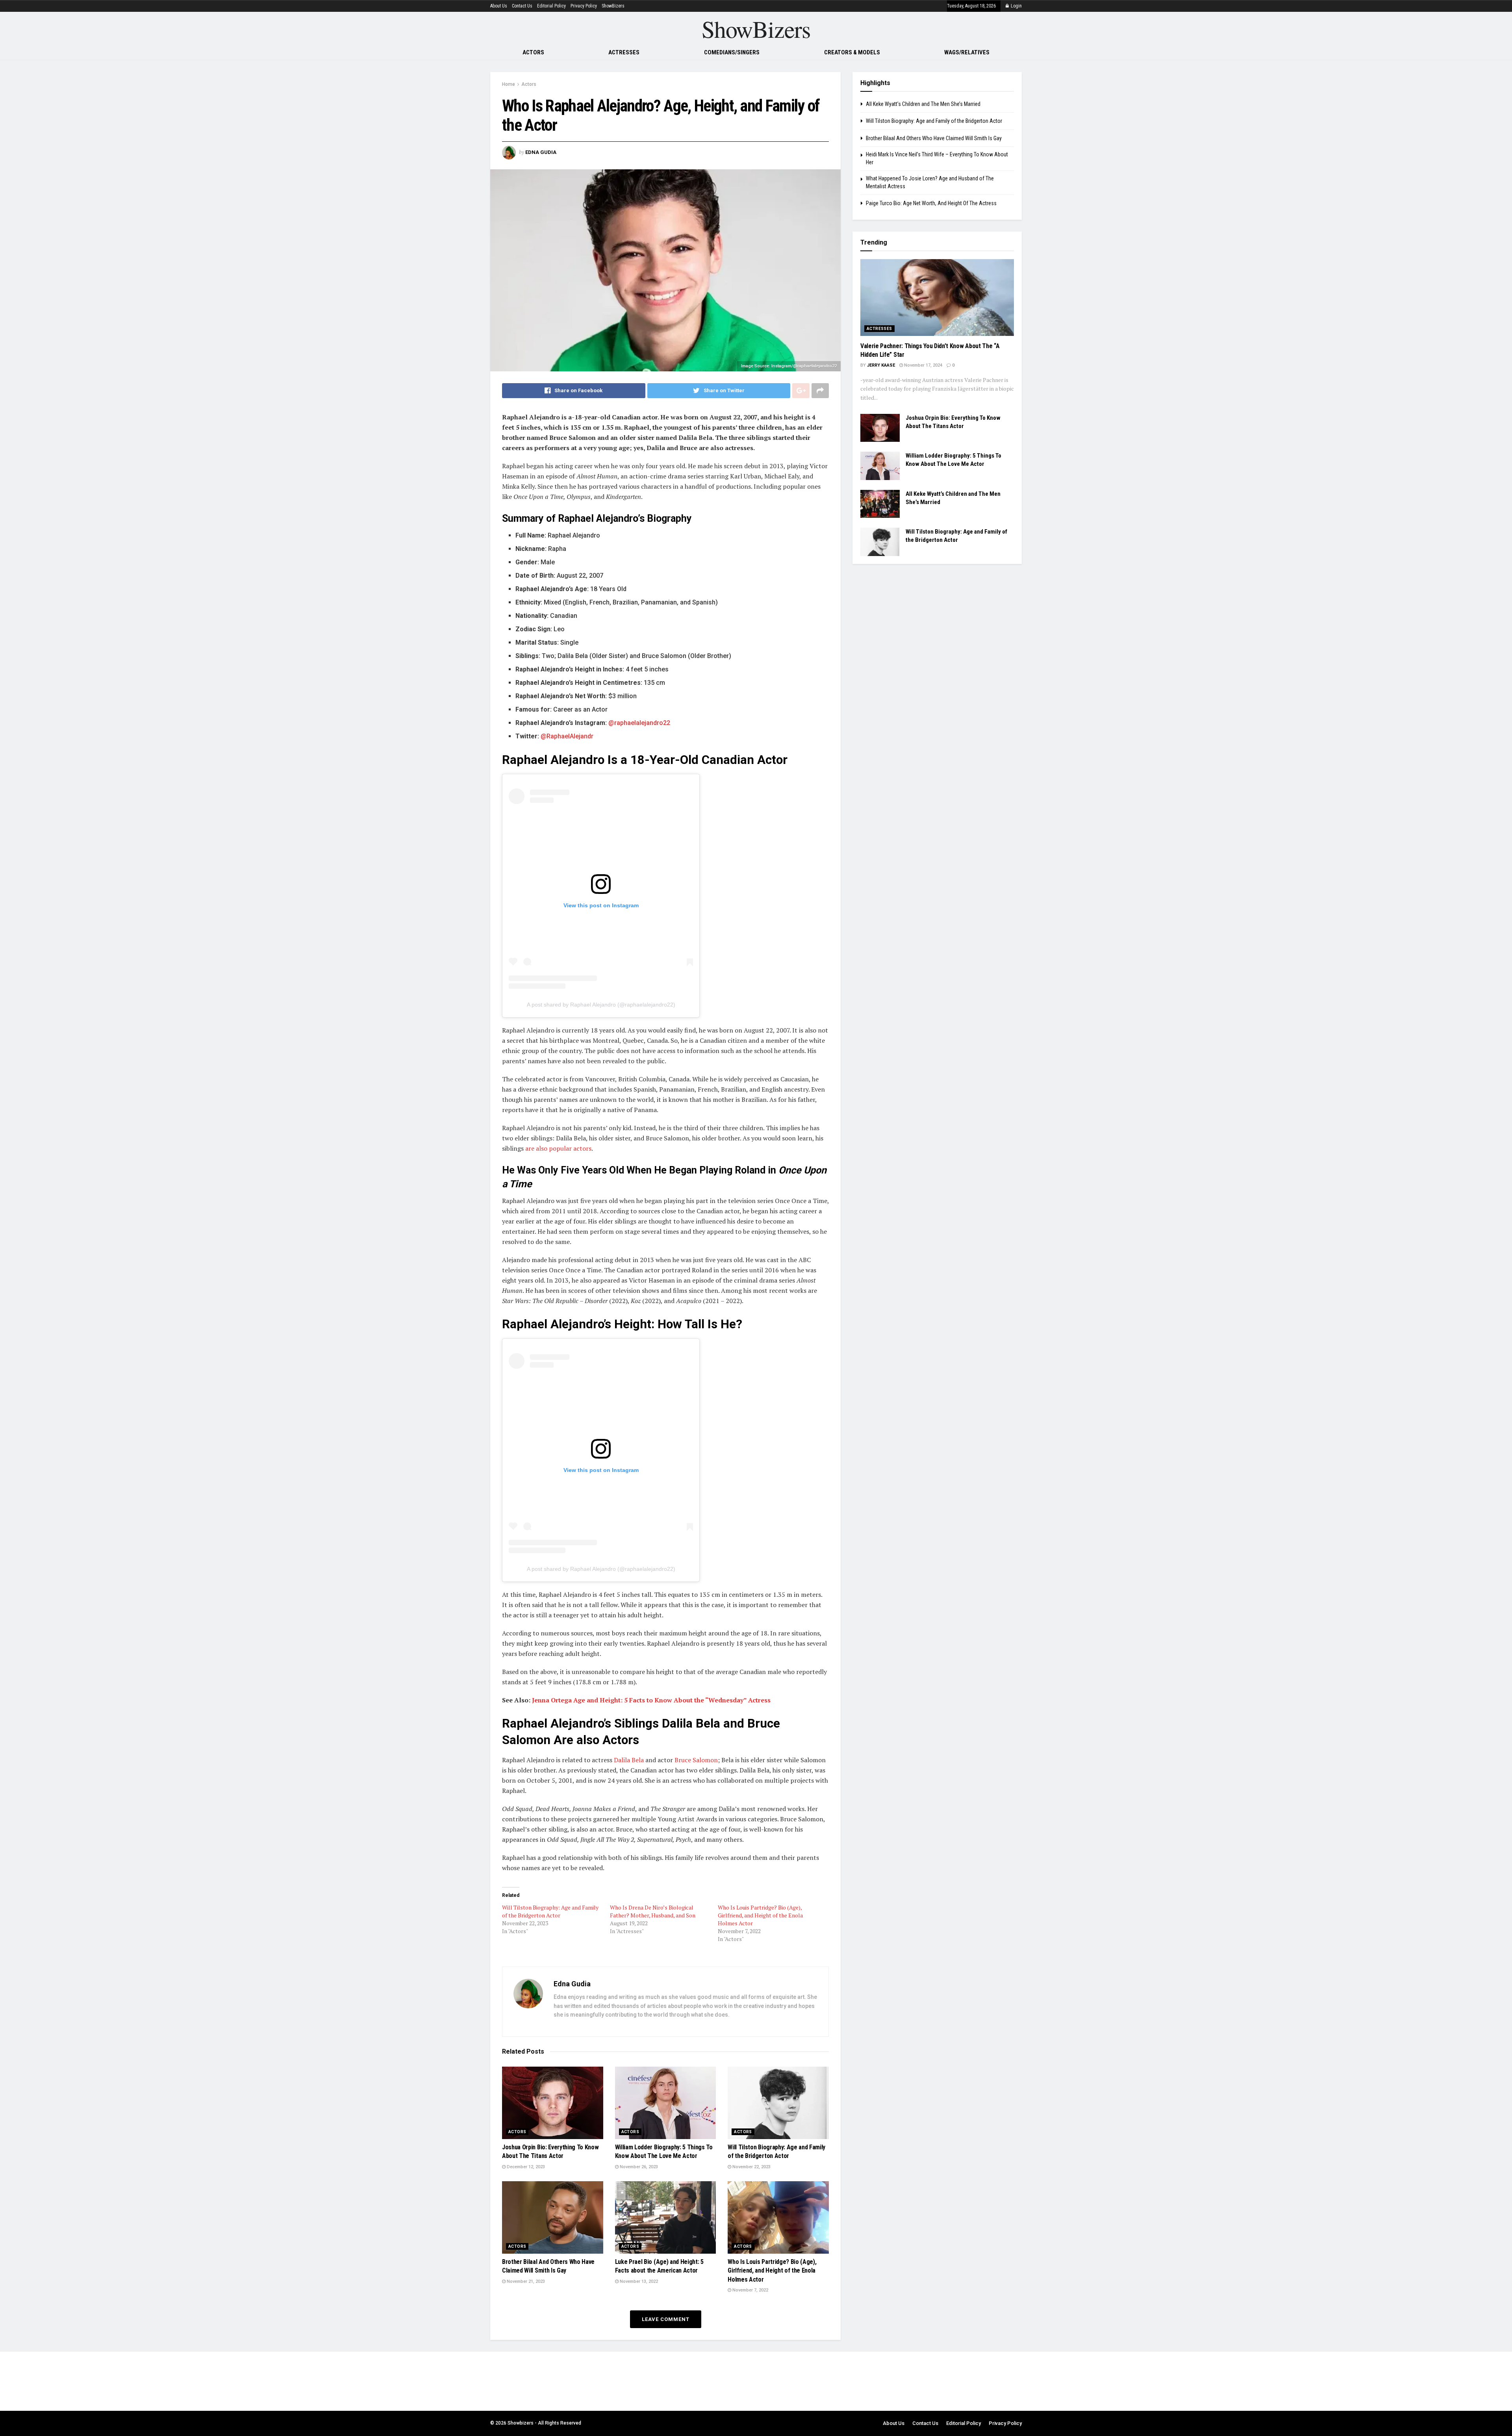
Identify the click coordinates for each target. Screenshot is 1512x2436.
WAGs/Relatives (967, 52)
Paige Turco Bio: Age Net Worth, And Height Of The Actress (931, 203)
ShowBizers (613, 6)
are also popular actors (558, 1148)
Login (1016, 6)
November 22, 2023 (751, 2167)
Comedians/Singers (732, 52)
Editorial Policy (551, 6)
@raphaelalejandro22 (639, 723)
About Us (499, 6)
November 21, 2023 (525, 2281)
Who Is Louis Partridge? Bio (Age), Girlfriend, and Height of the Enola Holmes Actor (760, 1915)
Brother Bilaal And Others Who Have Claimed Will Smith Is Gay (934, 138)
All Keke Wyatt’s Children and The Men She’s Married (923, 104)
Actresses (624, 52)
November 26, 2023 (638, 2167)
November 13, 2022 (638, 2281)
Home (509, 84)
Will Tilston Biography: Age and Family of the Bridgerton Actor (550, 1911)
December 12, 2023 (525, 2167)
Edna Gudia (541, 152)
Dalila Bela (629, 1760)
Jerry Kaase (881, 365)
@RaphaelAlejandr (567, 736)
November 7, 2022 (750, 2290)
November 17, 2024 (923, 365)
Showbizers (521, 2423)
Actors (533, 52)
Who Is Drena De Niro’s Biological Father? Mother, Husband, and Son (653, 1911)
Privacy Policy (584, 6)
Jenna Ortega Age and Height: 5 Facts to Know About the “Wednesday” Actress (651, 1700)
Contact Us (522, 6)
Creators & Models (852, 52)
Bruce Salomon (696, 1760)
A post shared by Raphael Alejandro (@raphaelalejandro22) (601, 1005)
